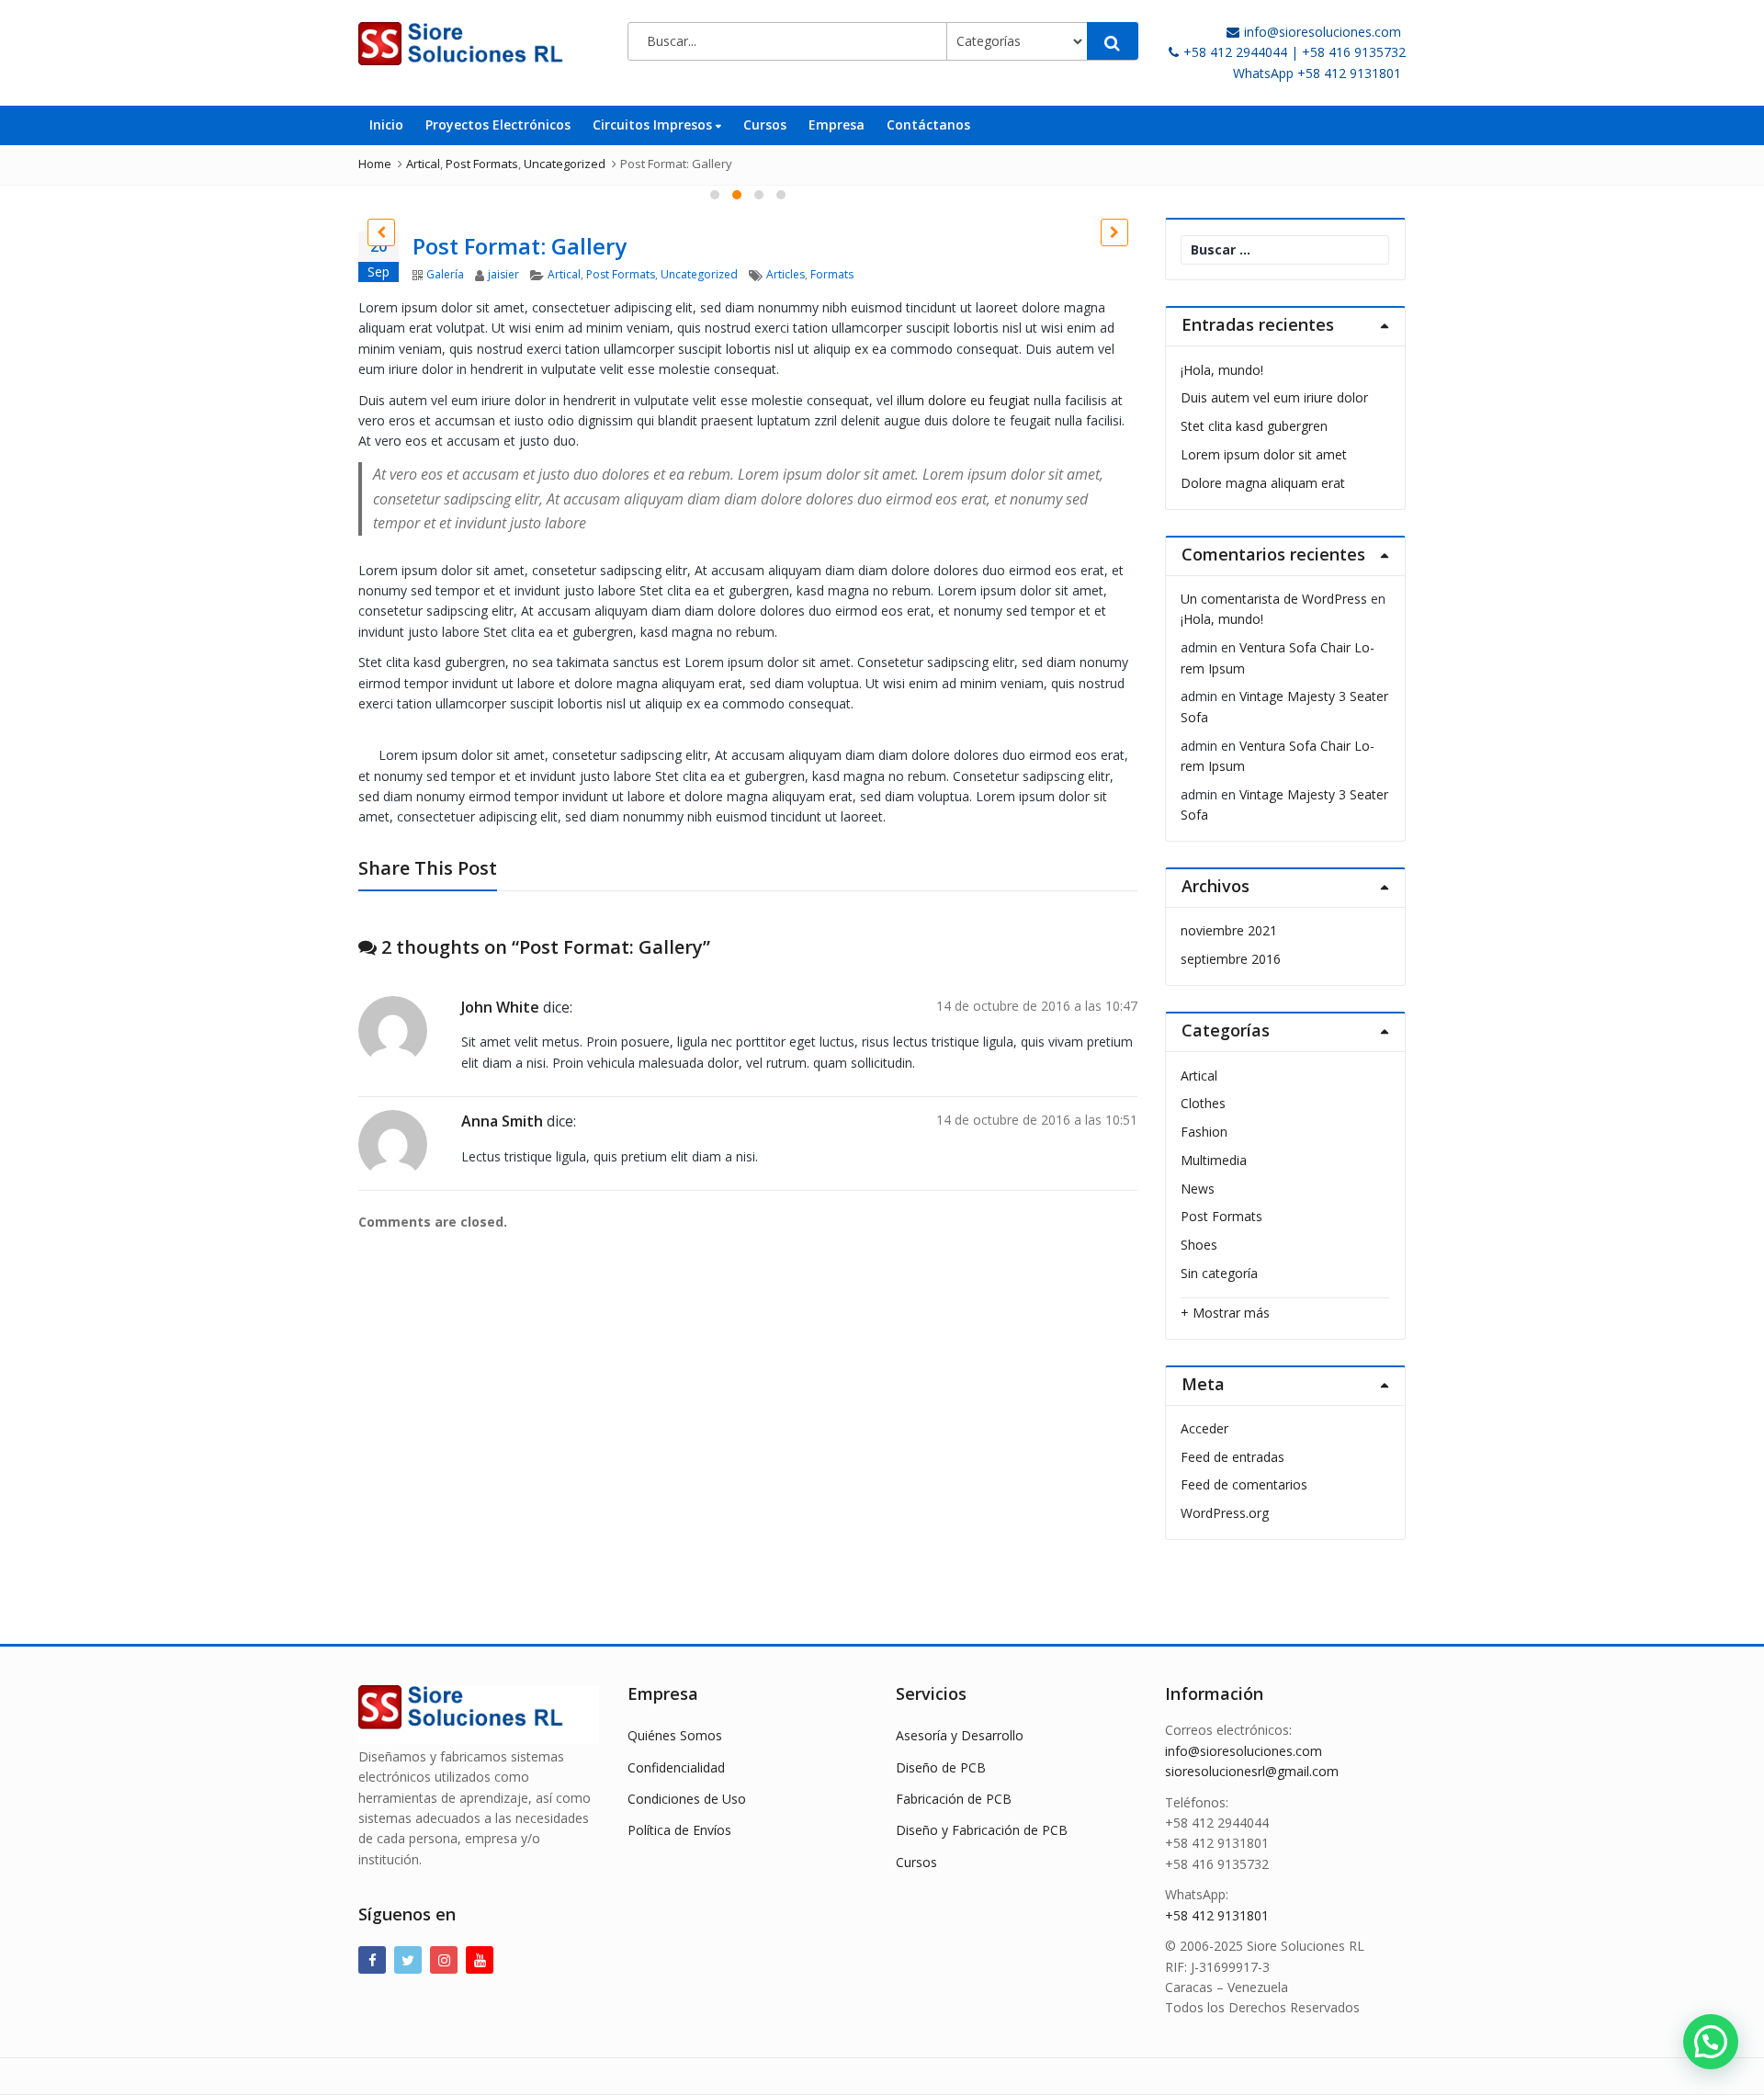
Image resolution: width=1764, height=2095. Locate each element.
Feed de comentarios (1244, 1484)
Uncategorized (699, 274)
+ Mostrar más (1225, 1313)
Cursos (765, 125)
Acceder (1204, 1428)
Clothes (1203, 1103)
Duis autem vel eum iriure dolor (1274, 397)
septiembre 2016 (1231, 959)
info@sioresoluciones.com (1244, 1751)
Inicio (386, 125)
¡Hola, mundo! (1222, 370)
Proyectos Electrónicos (498, 125)
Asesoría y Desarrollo (960, 1735)
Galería (445, 274)
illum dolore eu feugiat (963, 400)
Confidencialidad (676, 1767)
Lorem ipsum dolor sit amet (1264, 454)
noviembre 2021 (1229, 930)
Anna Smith (502, 1121)
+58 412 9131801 (1217, 1915)
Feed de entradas (1233, 1457)
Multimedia (1214, 1160)
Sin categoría (1219, 1273)
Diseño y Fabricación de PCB (982, 1830)
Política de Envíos (679, 1830)
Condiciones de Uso (687, 1799)
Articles (786, 274)
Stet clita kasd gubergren (1254, 426)
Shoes (1199, 1245)
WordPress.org (1225, 1513)
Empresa (837, 125)
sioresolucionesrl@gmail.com (1252, 1771)
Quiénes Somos (675, 1735)
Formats (832, 274)
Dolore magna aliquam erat (1263, 483)
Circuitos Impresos (654, 125)
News (1198, 1189)
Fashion (1204, 1132)
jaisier (503, 274)
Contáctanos (928, 125)
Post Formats (621, 274)
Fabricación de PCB (954, 1799)
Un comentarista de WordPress (1274, 599)
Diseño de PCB (941, 1767)
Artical (564, 274)
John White (500, 1007)
